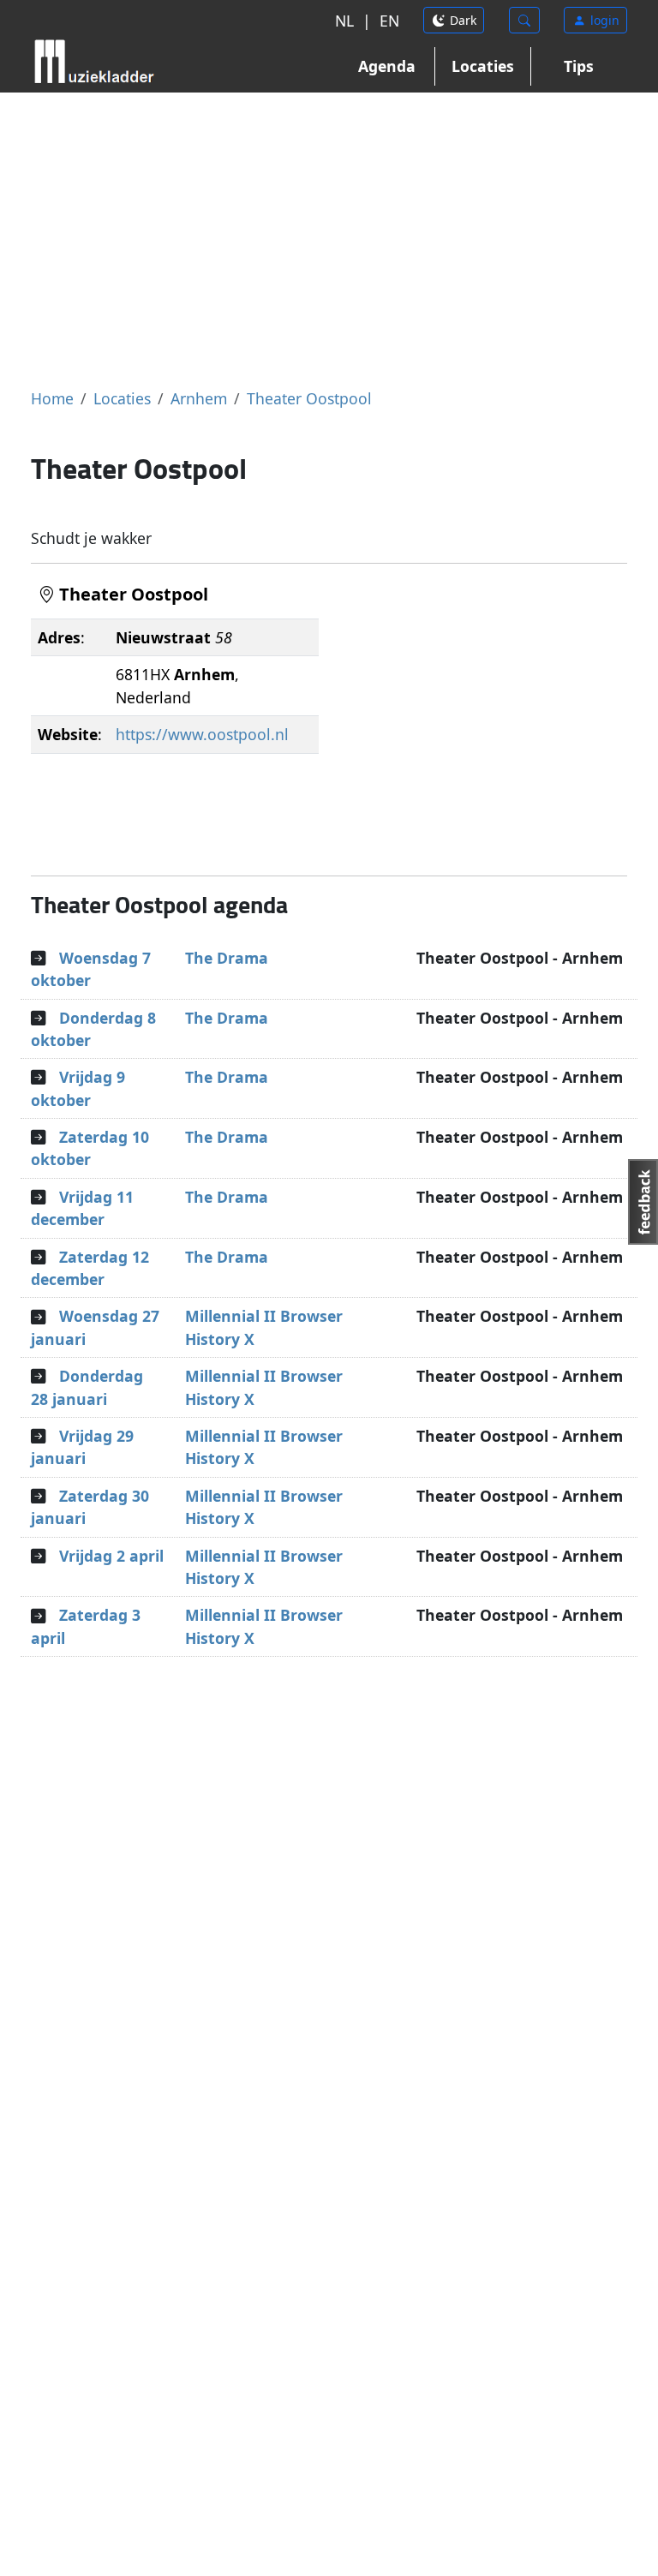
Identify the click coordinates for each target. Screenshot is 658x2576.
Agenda (387, 66)
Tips (579, 66)
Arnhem (199, 398)
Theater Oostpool (309, 398)
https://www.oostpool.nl (202, 734)
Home (52, 398)
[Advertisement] (329, 240)
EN (389, 21)
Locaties (483, 66)
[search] (524, 20)
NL (344, 21)
